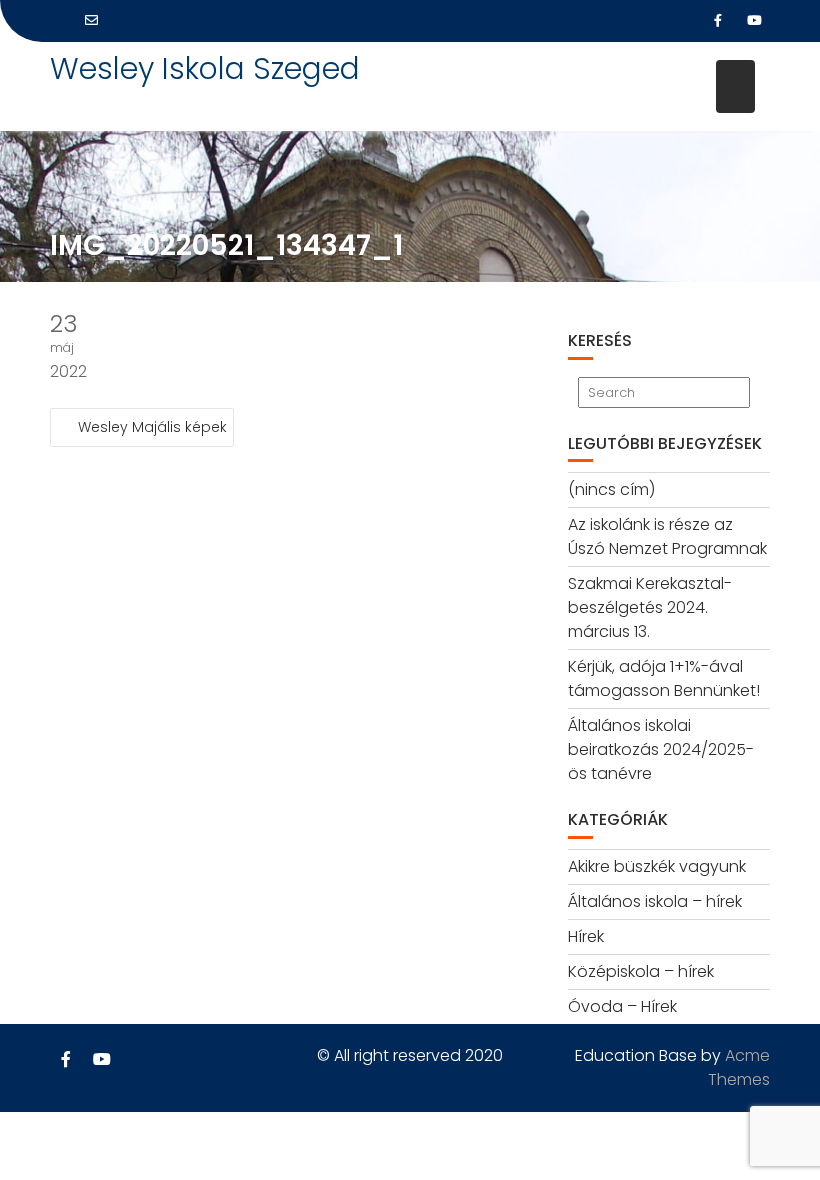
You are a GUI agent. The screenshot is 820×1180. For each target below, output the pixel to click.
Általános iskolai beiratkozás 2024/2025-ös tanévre (661, 749)
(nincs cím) (611, 489)
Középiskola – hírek (641, 971)
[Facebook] (718, 21)
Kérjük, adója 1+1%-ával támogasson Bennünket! (664, 678)
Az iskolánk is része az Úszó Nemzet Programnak (667, 536)
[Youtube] (754, 21)
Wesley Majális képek (152, 427)
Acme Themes (739, 1067)
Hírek (586, 936)
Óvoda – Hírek (622, 1006)
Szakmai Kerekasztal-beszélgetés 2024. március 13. (650, 607)
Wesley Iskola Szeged (205, 68)
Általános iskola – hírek (655, 901)
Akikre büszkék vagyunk (657, 866)
